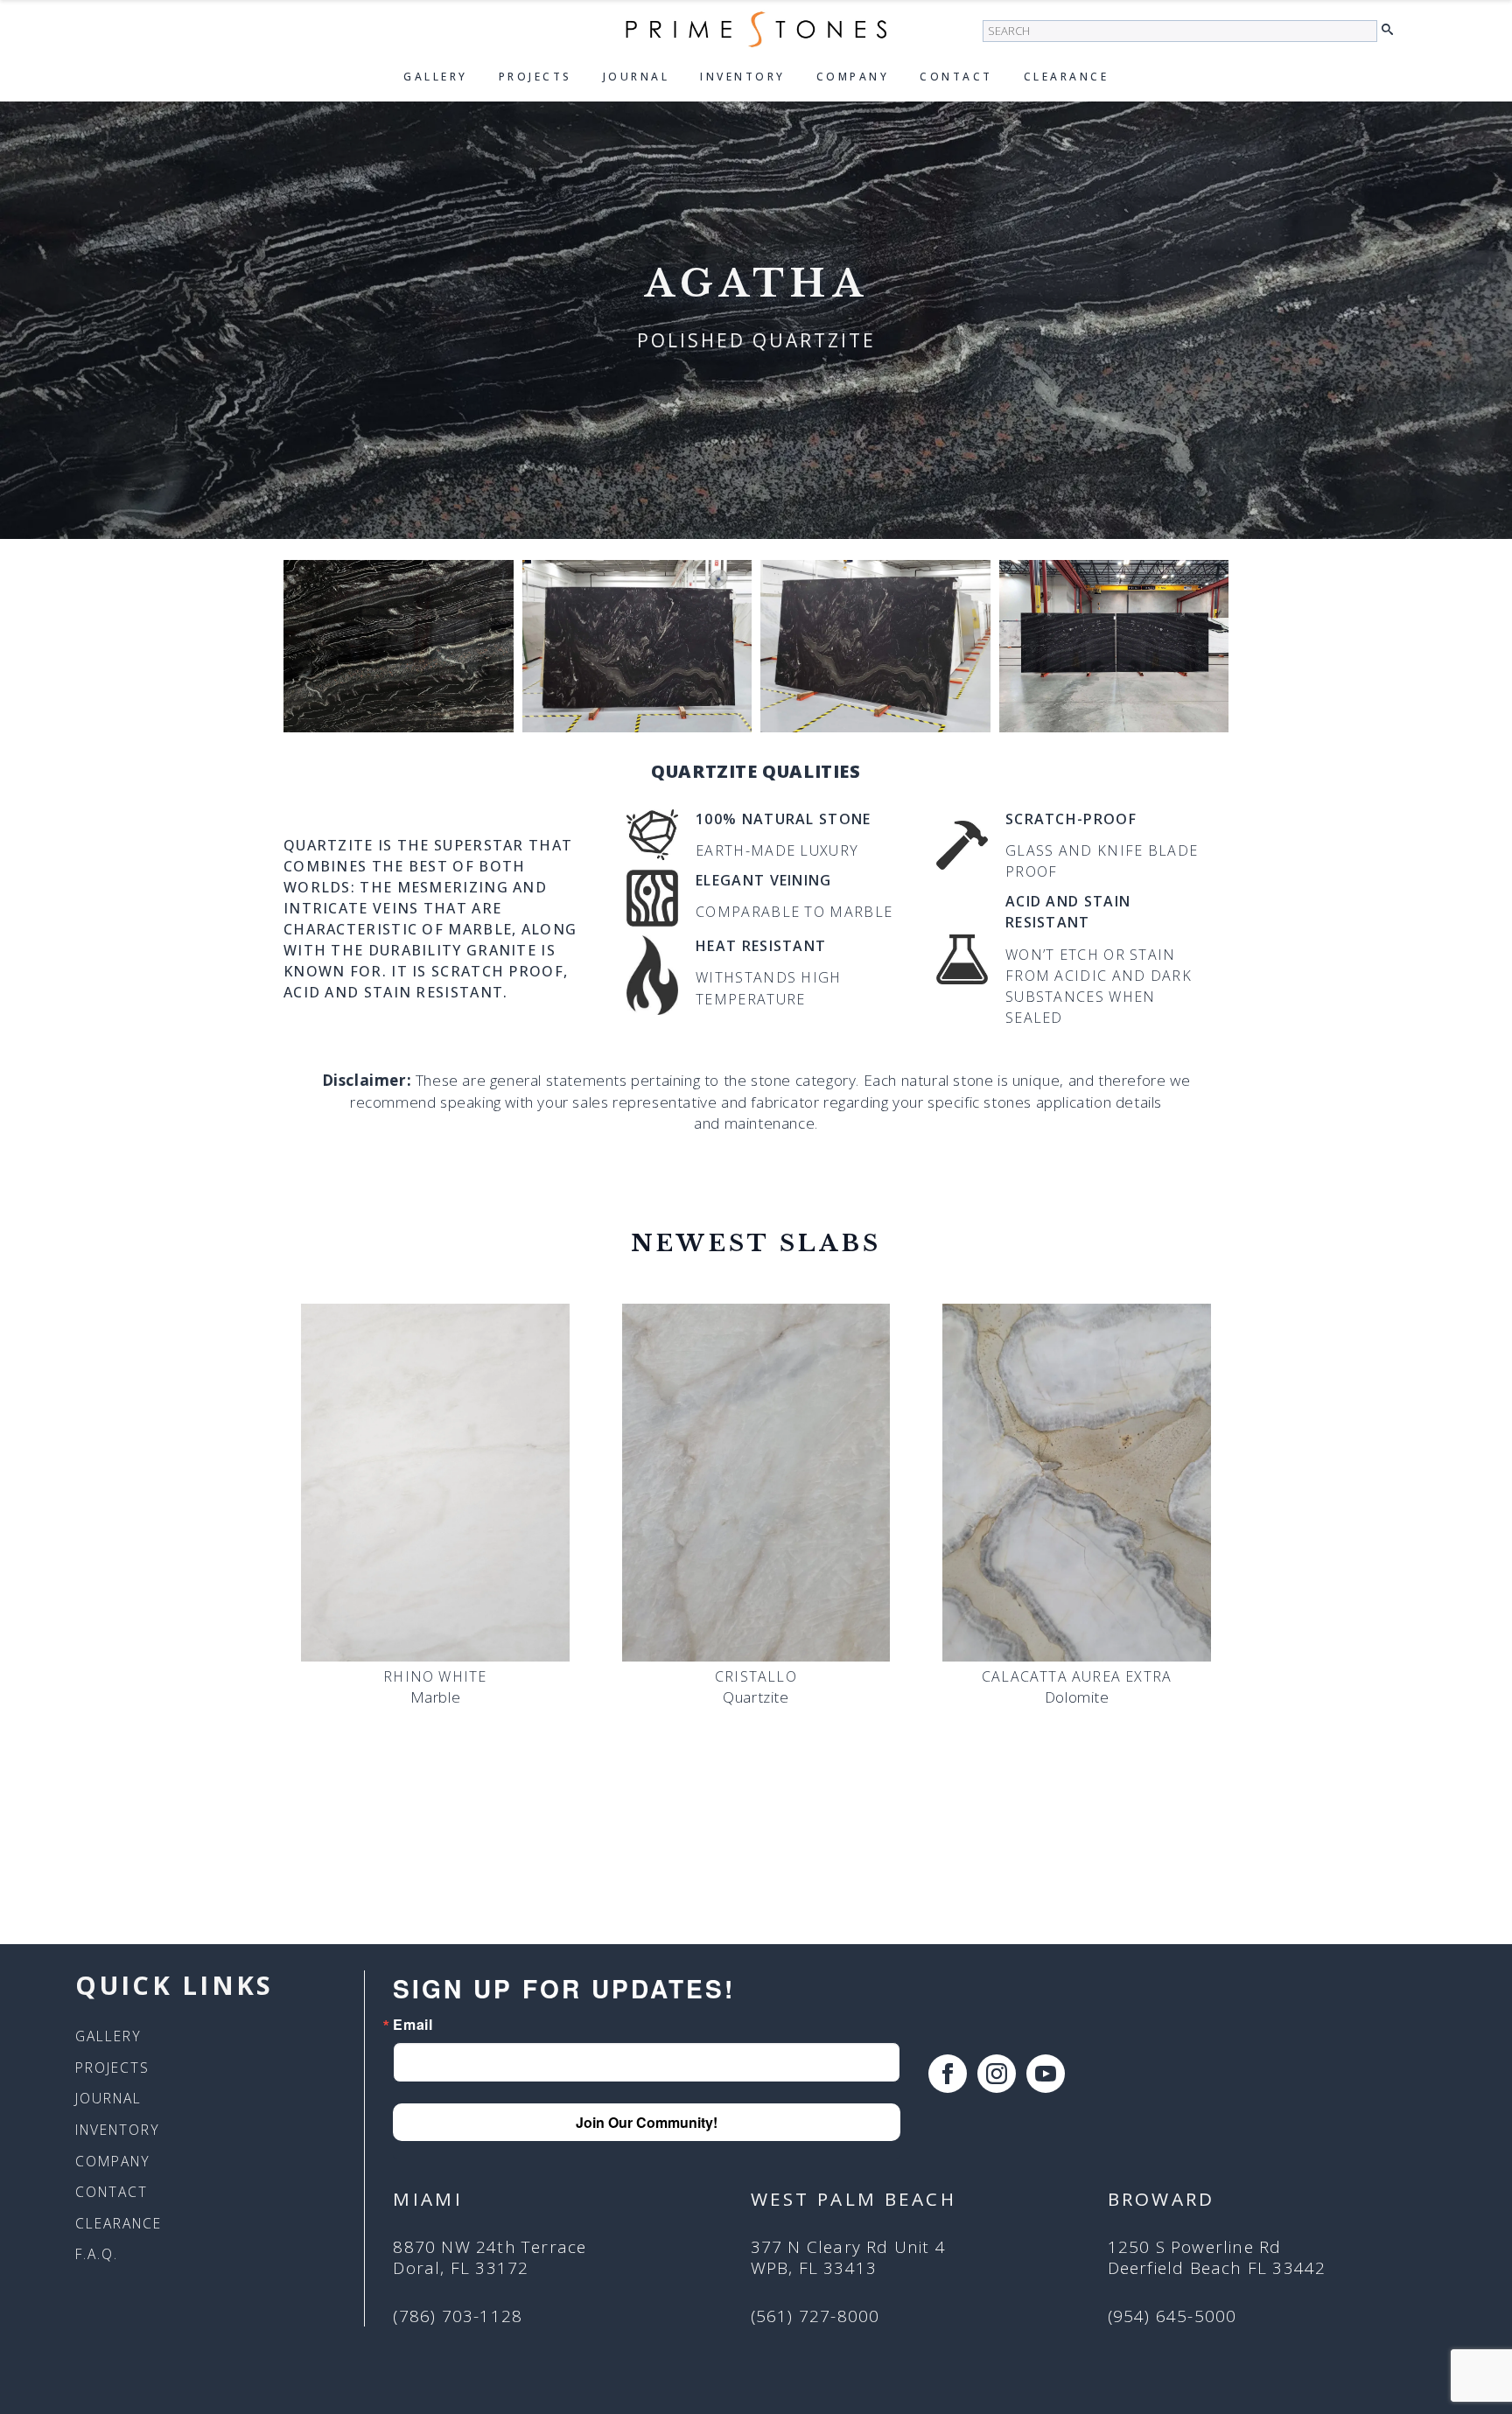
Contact (956, 77)
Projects (535, 77)
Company (853, 77)
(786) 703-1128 (458, 2316)
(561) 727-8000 (815, 2316)
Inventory (743, 77)
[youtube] (1046, 2074)
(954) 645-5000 (1172, 2316)
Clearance (1067, 77)
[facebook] (948, 2074)
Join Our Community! (647, 2122)
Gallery (436, 77)
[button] (1392, 30)
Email (413, 2025)
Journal (637, 77)
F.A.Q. (97, 2255)
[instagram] (997, 2074)
